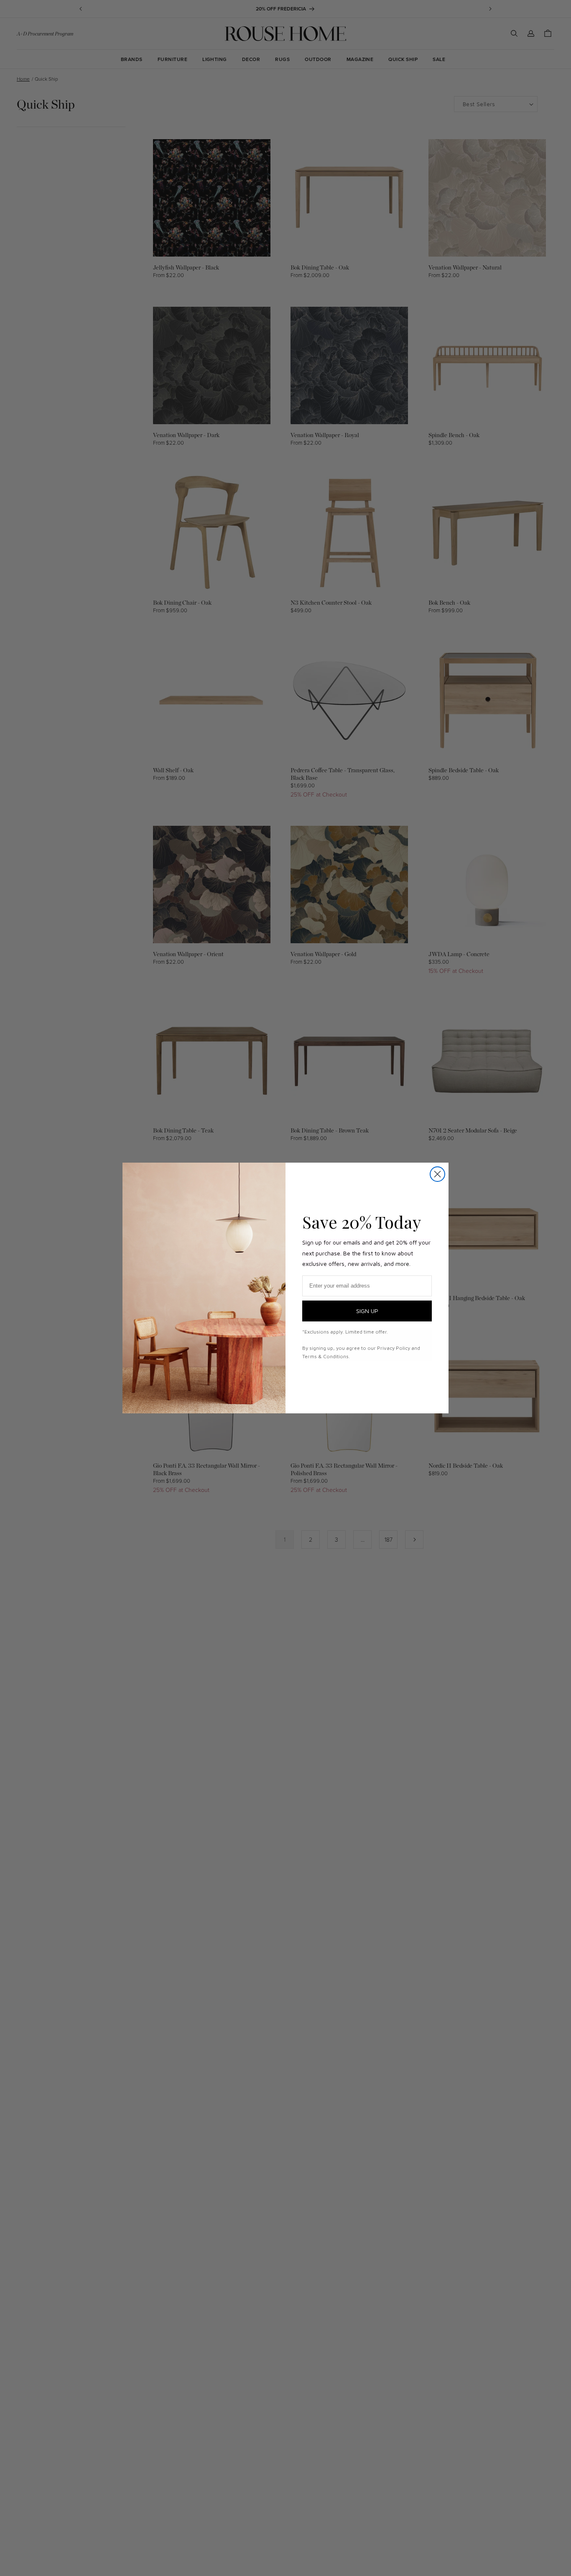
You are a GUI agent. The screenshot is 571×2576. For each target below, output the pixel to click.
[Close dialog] (437, 1174)
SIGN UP (367, 1311)
